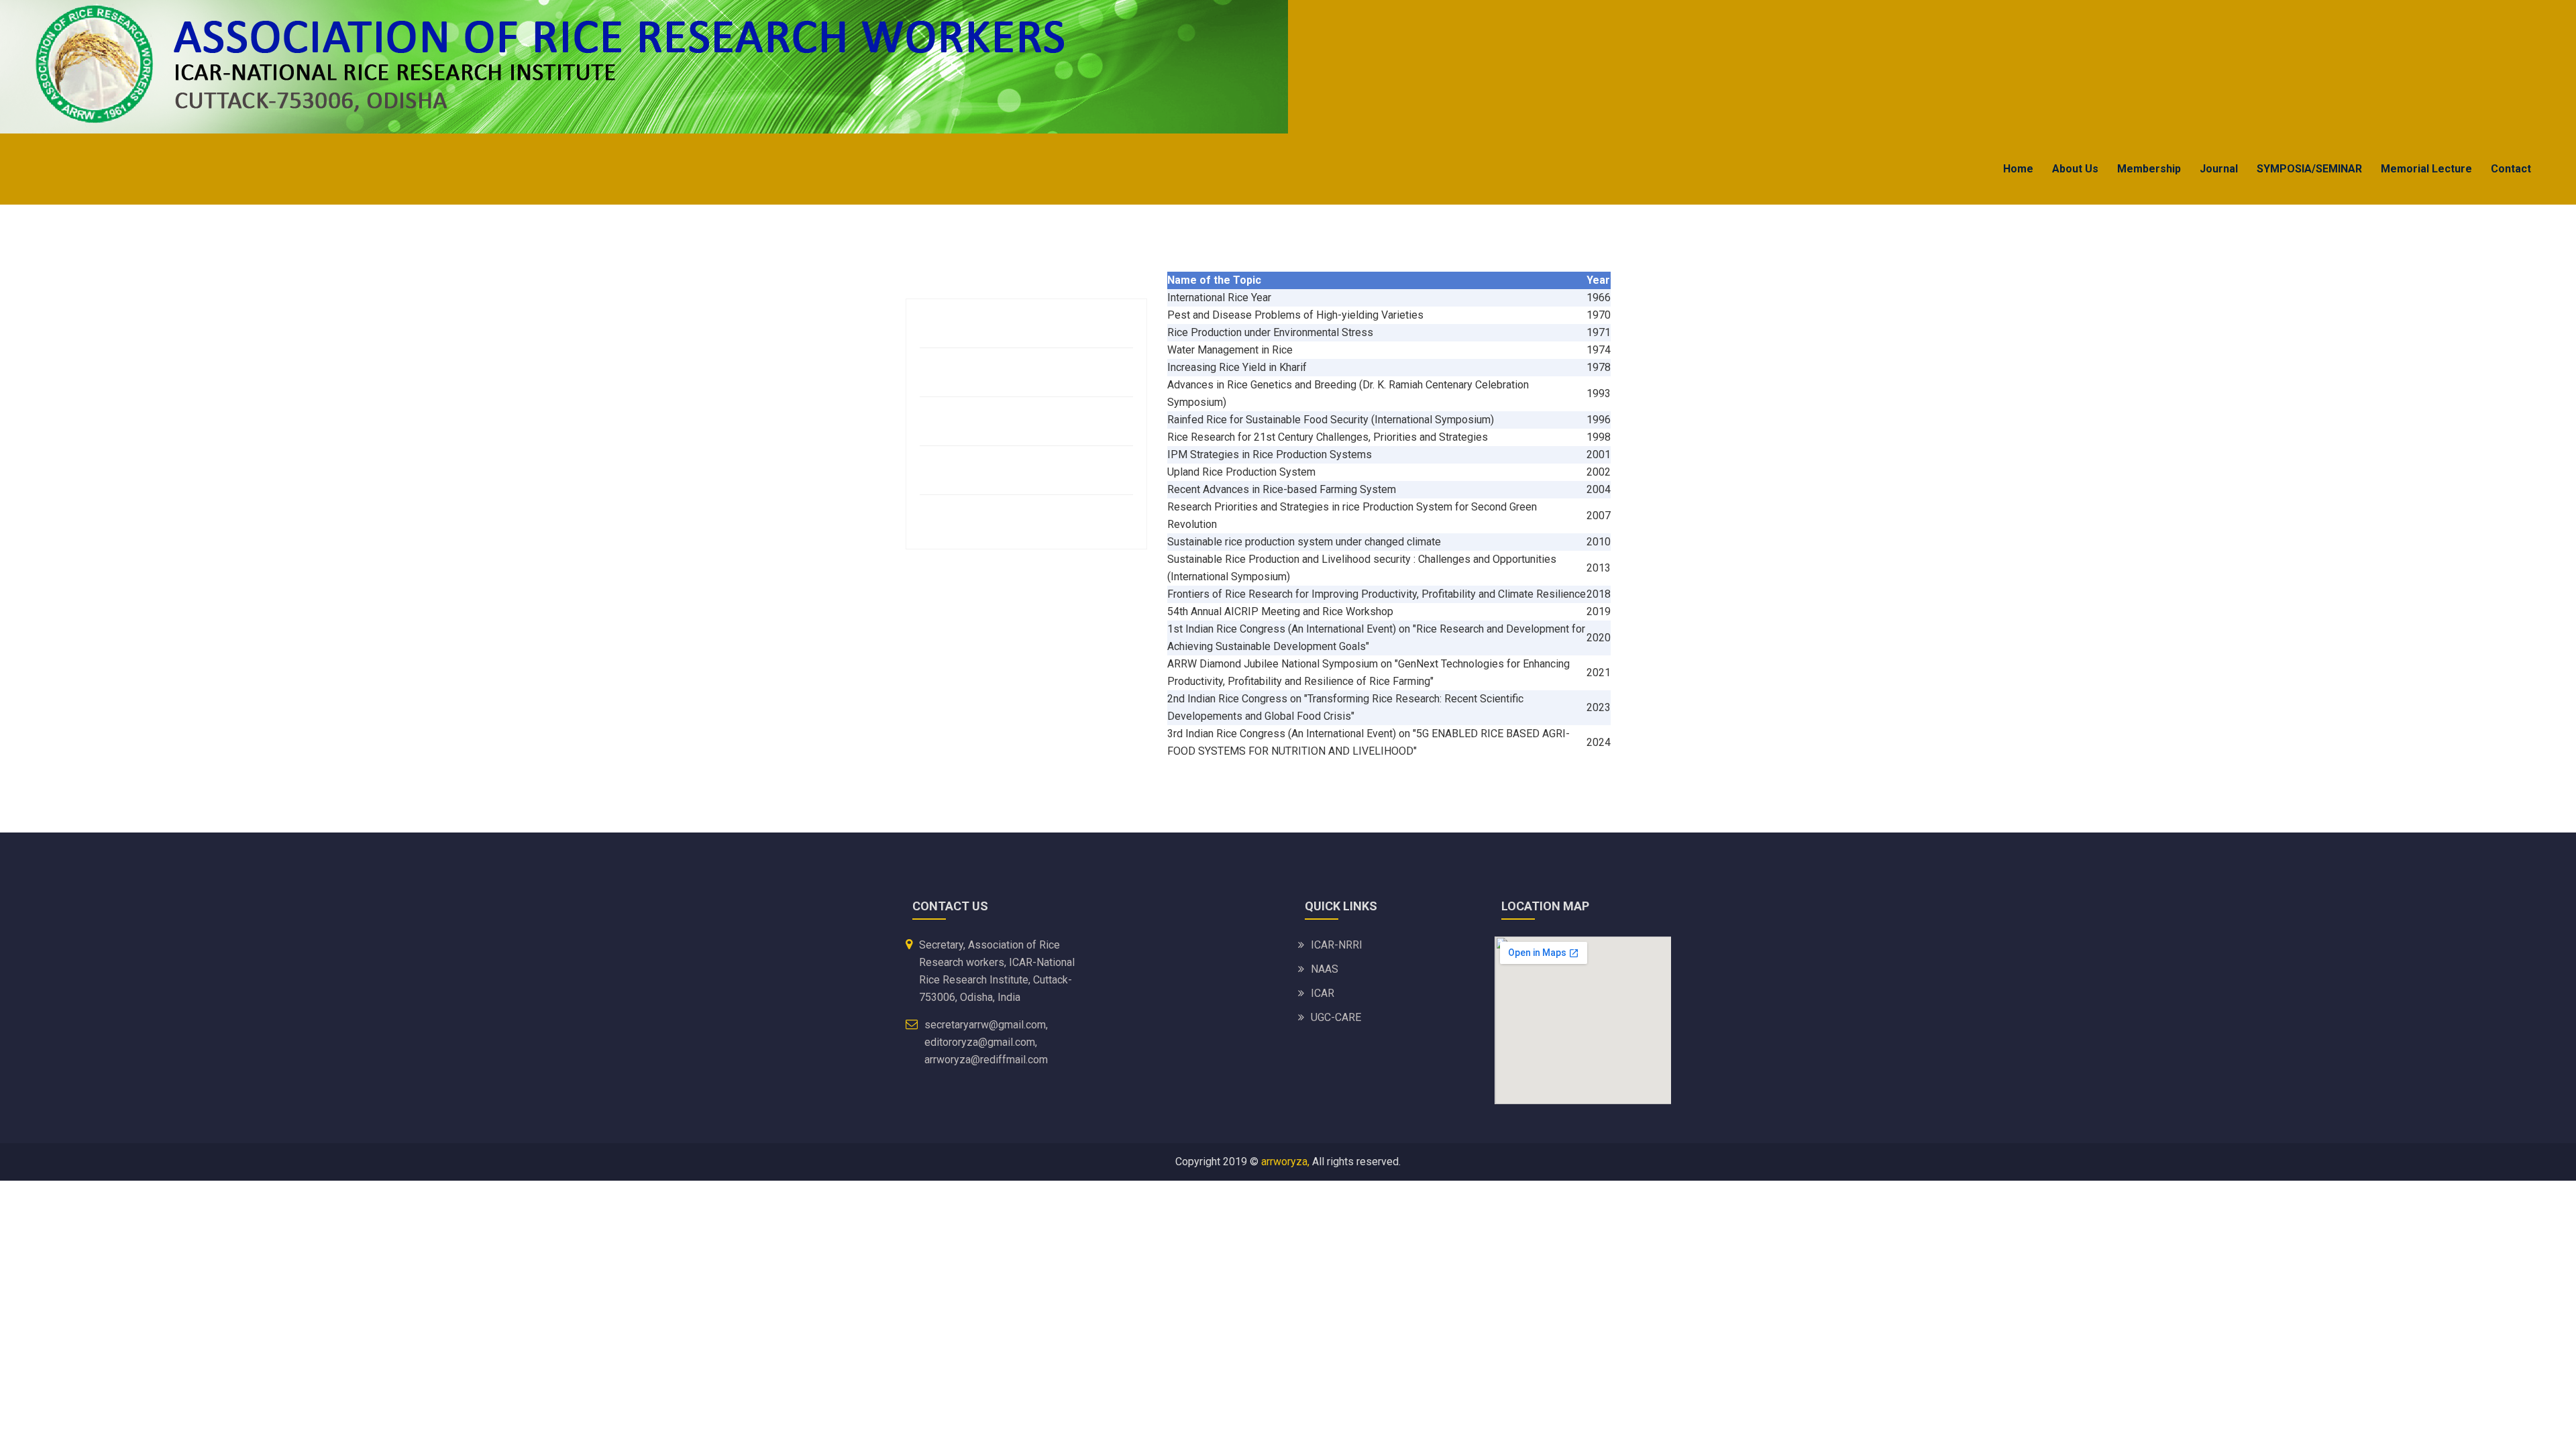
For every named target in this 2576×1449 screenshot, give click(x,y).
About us (2075, 169)
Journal (2219, 169)
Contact (2511, 169)
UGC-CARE (1336, 1017)
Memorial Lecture (2426, 169)
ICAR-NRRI (1337, 945)
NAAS (1325, 969)
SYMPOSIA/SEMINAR (2309, 169)
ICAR (1323, 993)
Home (2018, 169)
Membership (2149, 169)
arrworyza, (1285, 1162)
